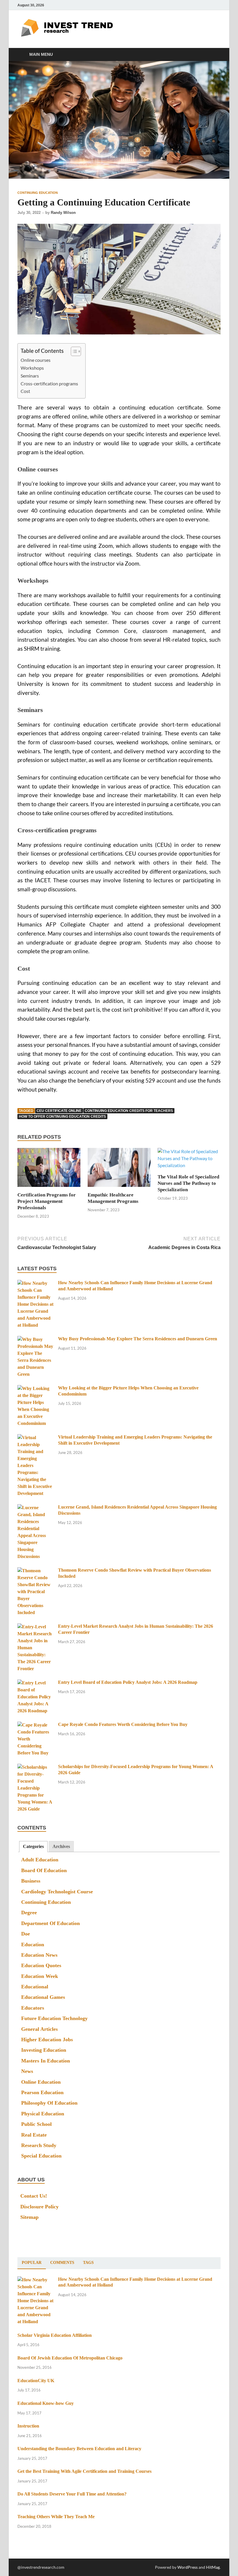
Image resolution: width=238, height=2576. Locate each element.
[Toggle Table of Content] (73, 351)
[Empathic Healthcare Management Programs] (119, 1169)
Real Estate (34, 2135)
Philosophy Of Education (49, 2103)
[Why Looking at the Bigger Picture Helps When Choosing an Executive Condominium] (36, 1389)
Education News (39, 1955)
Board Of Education (44, 1870)
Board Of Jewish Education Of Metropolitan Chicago (70, 2358)
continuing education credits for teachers (129, 1111)
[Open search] (215, 55)
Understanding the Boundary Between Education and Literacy (79, 2449)
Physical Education (43, 2114)
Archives (61, 1846)
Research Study (39, 2145)
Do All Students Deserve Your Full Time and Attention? (72, 2494)
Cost (25, 391)
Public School (36, 2124)
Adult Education (40, 1860)
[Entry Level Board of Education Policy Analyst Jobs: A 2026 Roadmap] (36, 1683)
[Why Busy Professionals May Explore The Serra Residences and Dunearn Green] (36, 1340)
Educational (35, 1987)
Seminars (30, 376)
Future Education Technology (54, 2018)
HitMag (213, 2567)
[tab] (33, 1847)
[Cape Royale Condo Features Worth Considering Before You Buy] (36, 1725)
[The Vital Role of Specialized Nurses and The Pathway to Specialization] (189, 1160)
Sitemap (29, 2217)
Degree (29, 1913)
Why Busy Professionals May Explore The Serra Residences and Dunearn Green (138, 1339)
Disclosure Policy (39, 2207)
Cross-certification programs (49, 383)
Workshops (32, 368)
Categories (33, 1846)
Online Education (41, 2082)
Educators (33, 2008)
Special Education (41, 2156)
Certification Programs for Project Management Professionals (47, 1201)
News (27, 2071)
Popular (32, 2263)
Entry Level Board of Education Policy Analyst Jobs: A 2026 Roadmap (128, 1682)
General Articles (39, 2029)
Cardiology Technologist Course (57, 1892)
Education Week (40, 1976)
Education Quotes (41, 1965)
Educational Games (43, 1997)
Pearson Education (42, 2092)
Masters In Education (46, 2061)
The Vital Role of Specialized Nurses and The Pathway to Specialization (188, 1183)
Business (31, 1881)
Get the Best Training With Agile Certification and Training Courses (84, 2471)
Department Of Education (51, 1923)
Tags (88, 2263)
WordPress (187, 2567)
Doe (26, 1934)
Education (33, 1944)
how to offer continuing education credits (62, 1117)
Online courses (36, 360)
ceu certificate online (59, 1111)
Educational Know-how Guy (46, 2403)
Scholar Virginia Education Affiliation (55, 2335)
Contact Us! (34, 2196)
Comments (62, 2263)
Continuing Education (38, 193)
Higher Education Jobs (47, 2040)
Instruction (28, 2426)
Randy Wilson (63, 213)
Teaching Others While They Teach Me (56, 2517)
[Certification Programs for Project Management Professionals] (49, 1169)
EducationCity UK (36, 2381)
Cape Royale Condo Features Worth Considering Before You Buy (123, 1724)
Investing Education (44, 2050)
